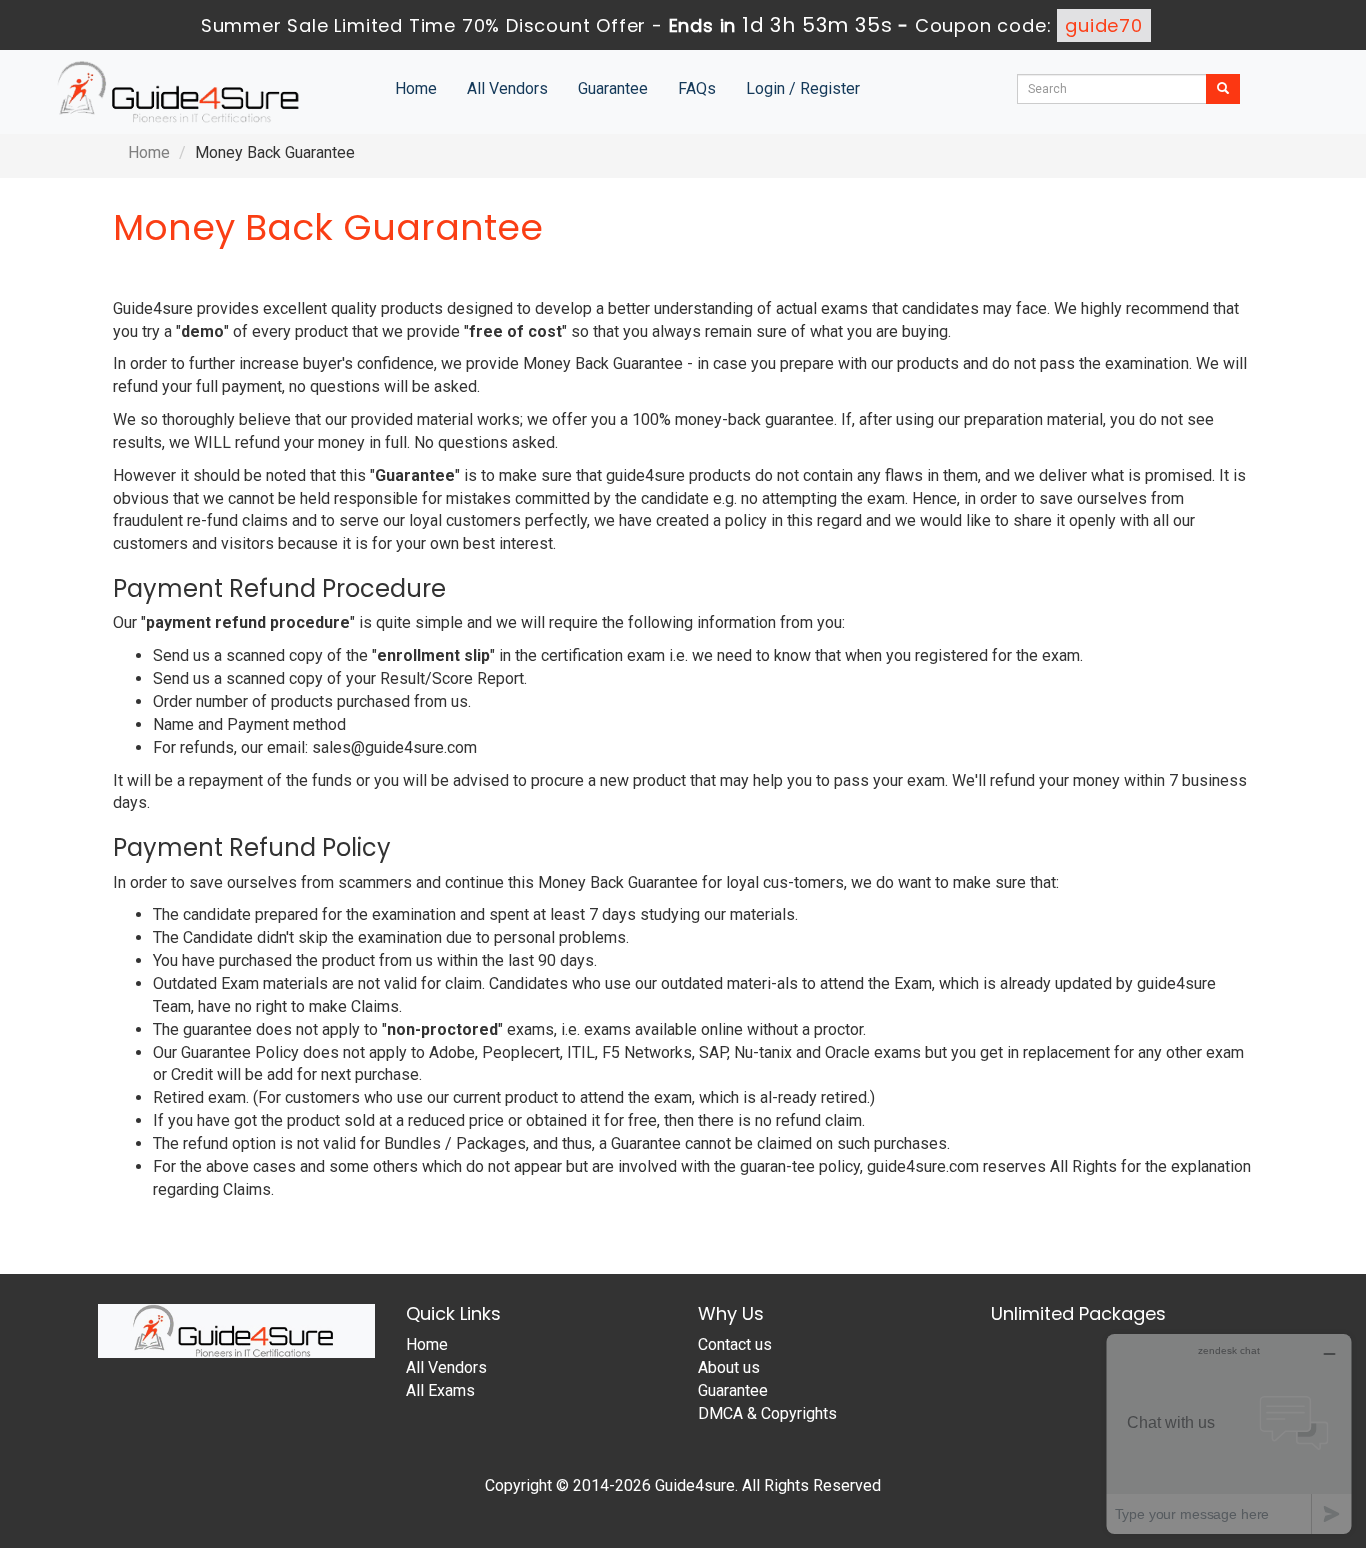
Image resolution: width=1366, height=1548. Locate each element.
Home (416, 88)
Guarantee (613, 88)
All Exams (440, 1390)
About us (729, 1367)
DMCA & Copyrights (767, 1413)
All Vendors (507, 88)
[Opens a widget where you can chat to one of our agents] (1229, 1433)
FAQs (697, 88)
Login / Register (803, 88)
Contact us (735, 1344)
